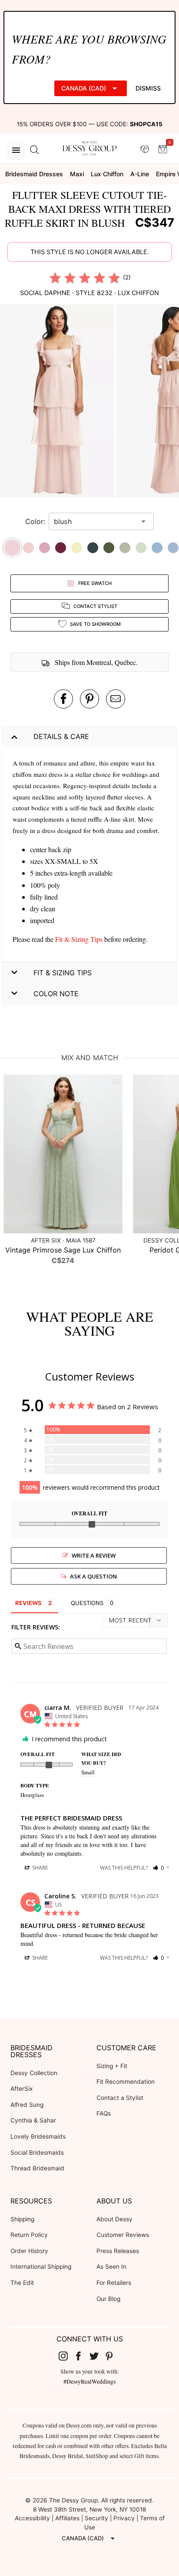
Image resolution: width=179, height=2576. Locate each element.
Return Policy (29, 2235)
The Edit (22, 2283)
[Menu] (16, 150)
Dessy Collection (34, 2073)
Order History (29, 2251)
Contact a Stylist (120, 2098)
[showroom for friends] (145, 150)
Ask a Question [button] (93, 1576)
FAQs (104, 2113)
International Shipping (41, 2267)
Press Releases (118, 2251)
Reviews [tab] (28, 1603)
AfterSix (22, 2089)
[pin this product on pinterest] (89, 699)
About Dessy (114, 2219)
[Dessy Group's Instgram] (66, 2356)
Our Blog (108, 2299)
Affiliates (67, 2518)
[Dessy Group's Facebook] (82, 2356)
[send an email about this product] (116, 699)
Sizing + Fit (112, 2066)
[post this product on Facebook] (63, 699)
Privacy (124, 2518)
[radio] (55, 278)
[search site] (34, 150)
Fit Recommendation (126, 2082)
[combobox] (95, 521)
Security (96, 2518)
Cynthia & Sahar (33, 2120)
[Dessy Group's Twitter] (97, 2356)
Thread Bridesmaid (37, 2168)
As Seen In (111, 2267)
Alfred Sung (27, 2105)
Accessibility (32, 2518)
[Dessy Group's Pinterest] (113, 2356)
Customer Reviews (123, 2235)
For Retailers (114, 2283)
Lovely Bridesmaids (38, 2136)
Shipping (22, 2219)
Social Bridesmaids (37, 2153)
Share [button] (39, 1868)
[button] (58, 402)
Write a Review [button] (94, 1555)
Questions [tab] (87, 1603)
